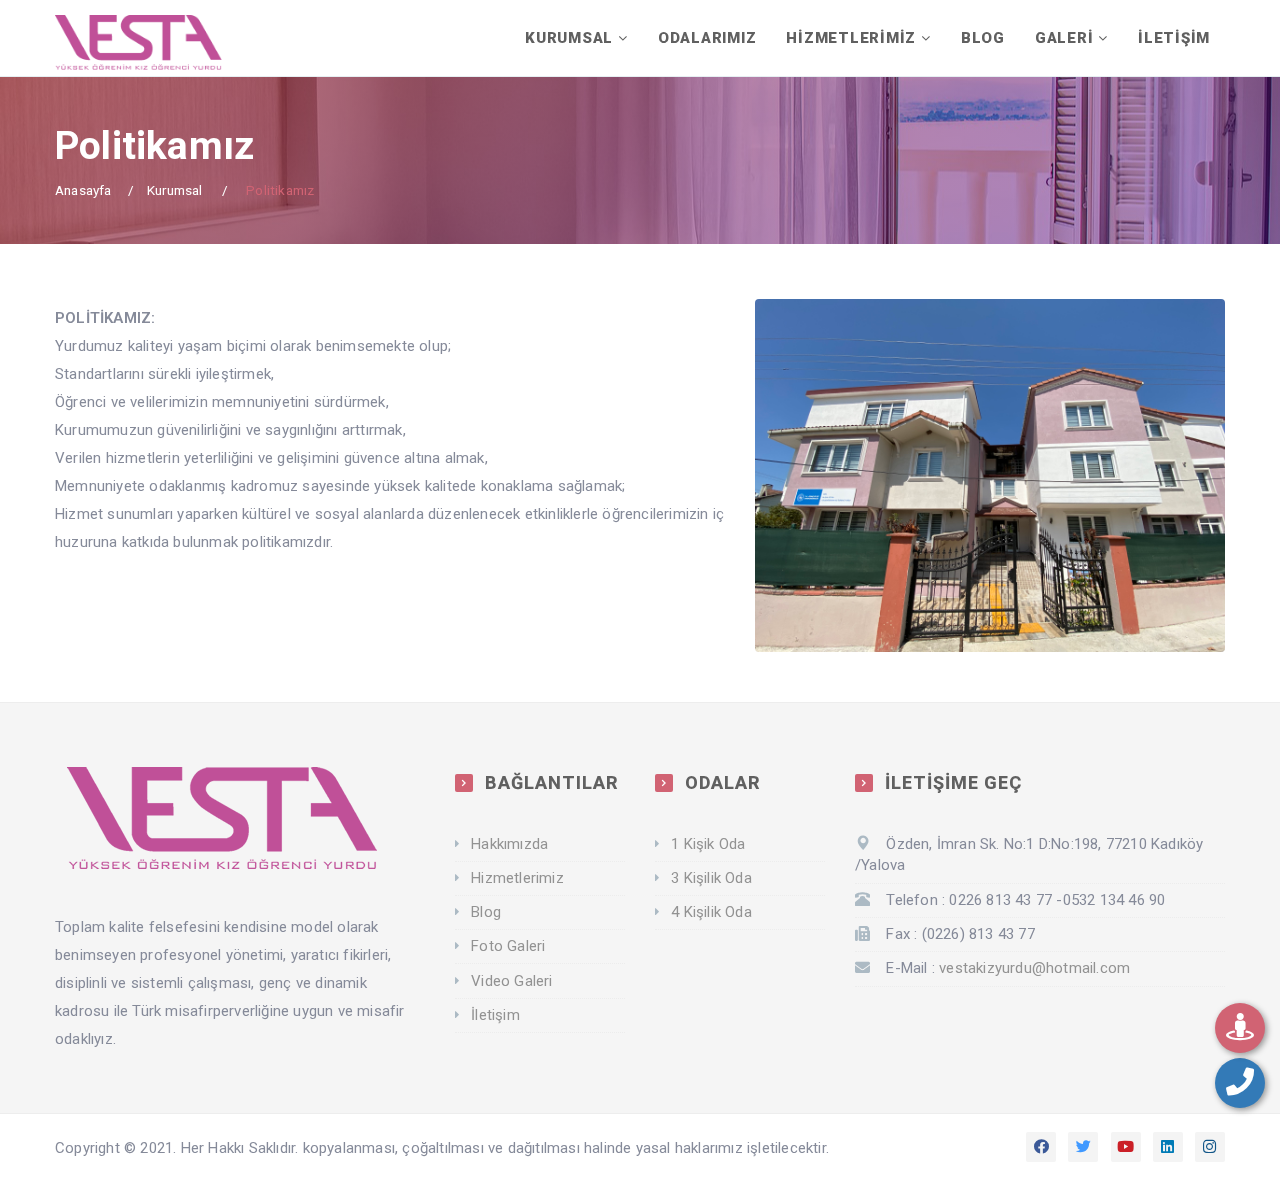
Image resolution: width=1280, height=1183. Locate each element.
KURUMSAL (569, 38)
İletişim (495, 1015)
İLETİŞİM (1174, 38)
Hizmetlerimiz (517, 878)
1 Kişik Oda (708, 844)
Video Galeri (511, 981)
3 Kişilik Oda (711, 878)
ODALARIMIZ (707, 38)
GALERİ (1064, 38)
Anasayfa (83, 190)
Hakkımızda (509, 844)
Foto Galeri (508, 946)
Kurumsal (175, 190)
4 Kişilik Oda (711, 912)
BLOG (983, 38)
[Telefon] (1240, 1083)
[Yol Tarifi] (1240, 1028)
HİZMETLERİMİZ (851, 38)
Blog (486, 912)
